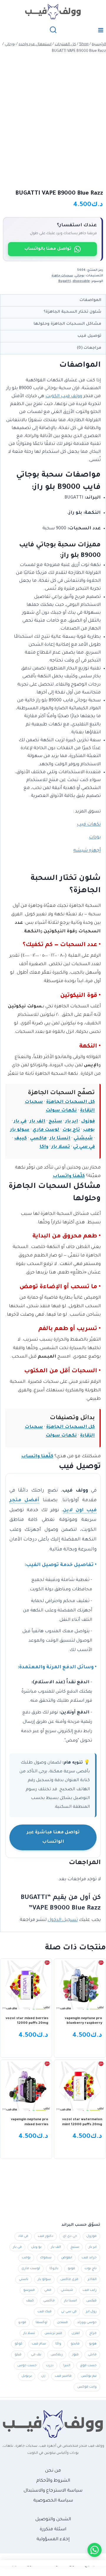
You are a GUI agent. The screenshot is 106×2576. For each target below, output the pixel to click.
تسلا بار (61, 1147)
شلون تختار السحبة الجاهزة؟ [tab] (72, 312)
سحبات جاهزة (62, 276)
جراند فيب (89, 2258)
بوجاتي (80, 276)
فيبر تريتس (53, 2333)
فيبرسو (29, 2290)
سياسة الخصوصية (53, 2501)
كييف (20, 1139)
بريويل (27, 2376)
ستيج (55, 1122)
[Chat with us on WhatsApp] (95, 2550)
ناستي (24, 2279)
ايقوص (67, 2258)
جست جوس (27, 2366)
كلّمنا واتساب (69, 1176)
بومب (89, 1130)
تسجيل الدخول (63, 1920)
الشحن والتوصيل (53, 2520)
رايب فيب (90, 2290)
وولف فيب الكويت (64, 396)
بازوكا (54, 2269)
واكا (44, 1147)
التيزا (67, 2366)
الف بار (38, 1122)
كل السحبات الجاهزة (71, 1102)
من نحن (53, 2471)
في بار (20, 1122)
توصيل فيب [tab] (89, 336)
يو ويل (36, 2247)
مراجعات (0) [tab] (89, 348)
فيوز (75, 2355)
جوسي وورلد (87, 2322)
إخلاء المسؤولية (53, 2540)
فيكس (91, 2301)
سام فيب (39, 2344)
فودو (22, 2322)
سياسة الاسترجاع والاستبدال (53, 2491)
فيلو (18, 2355)
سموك (46, 2258)
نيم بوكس (89, 2376)
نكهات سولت (61, 1111)
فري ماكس (69, 2279)
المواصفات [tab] (90, 300)
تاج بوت (71, 1130)
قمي (48, 2290)
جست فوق (88, 2366)
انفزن (76, 2333)
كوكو (19, 2344)
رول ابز (91, 2312)
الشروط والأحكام (53, 2481)
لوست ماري (46, 1130)
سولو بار (20, 1130)
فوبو (71, 2269)
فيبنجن (62, 2322)
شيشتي (83, 1139)
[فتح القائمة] (101, 30)
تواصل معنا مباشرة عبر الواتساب (53, 1837)
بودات (95, 838)
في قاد (23, 2236)
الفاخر (92, 2279)
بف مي (36, 2355)
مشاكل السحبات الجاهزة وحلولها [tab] (67, 324)
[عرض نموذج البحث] (53, 30)
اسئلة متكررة (53, 2530)
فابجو (75, 2344)
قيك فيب (44, 2312)
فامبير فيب (63, 2376)
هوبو (93, 2344)
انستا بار (60, 1139)
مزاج (93, 2333)
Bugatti (64, 281)
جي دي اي (70, 2236)
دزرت (50, 2366)
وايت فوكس (87, 2387)
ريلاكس (57, 2355)
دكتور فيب (45, 2236)
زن (43, 2376)
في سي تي (84, 1147)
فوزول (88, 1122)
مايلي (92, 2355)
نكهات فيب (89, 825)
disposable (81, 281)
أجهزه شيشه (87, 851)
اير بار (72, 1122)
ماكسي (38, 1139)
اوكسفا (42, 2322)
